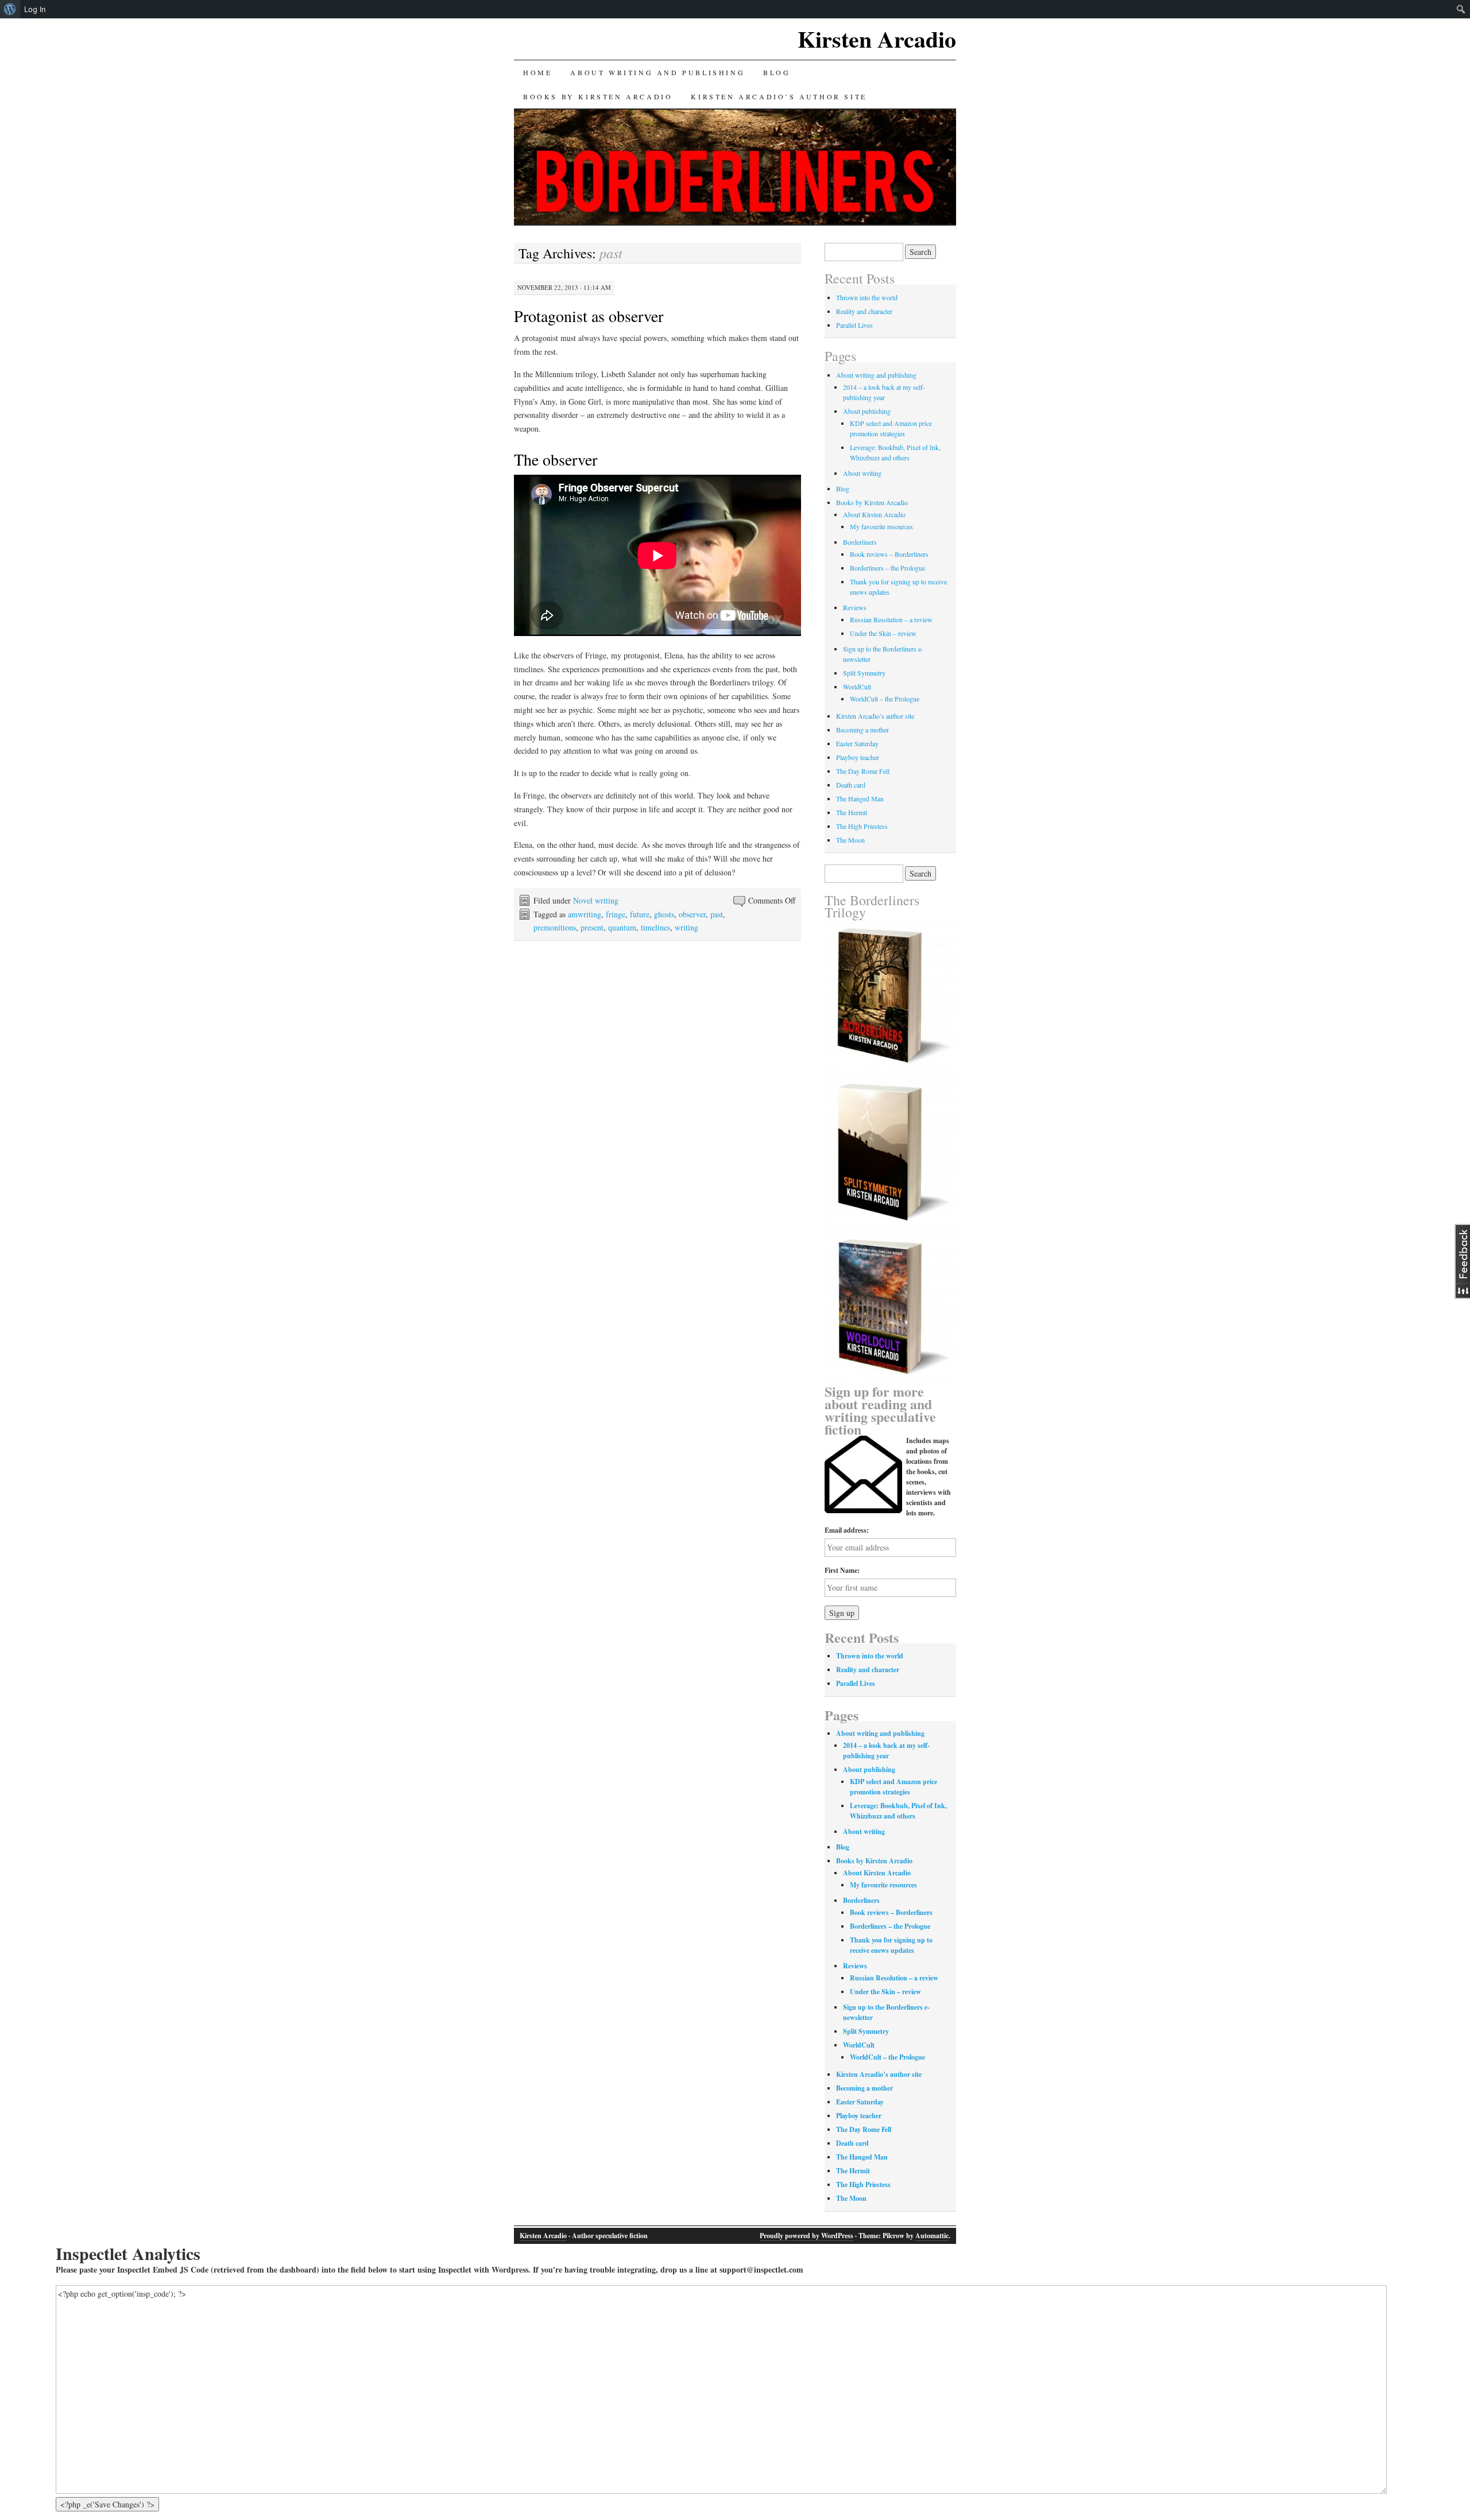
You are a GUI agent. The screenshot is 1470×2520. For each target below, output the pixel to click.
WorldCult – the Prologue (885, 699)
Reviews (855, 607)
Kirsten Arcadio (877, 39)
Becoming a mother (862, 730)
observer (692, 914)
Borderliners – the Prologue (887, 568)
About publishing (867, 411)
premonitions (555, 927)
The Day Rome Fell (863, 771)
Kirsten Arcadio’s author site (779, 96)
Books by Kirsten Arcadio (598, 96)
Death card (851, 785)
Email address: (847, 1530)
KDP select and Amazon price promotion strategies (893, 1787)
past (717, 914)
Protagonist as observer (589, 316)
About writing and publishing (657, 72)
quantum (622, 927)
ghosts (664, 914)
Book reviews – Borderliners (889, 554)
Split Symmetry (864, 673)
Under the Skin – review (883, 633)
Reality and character (864, 311)
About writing (862, 473)
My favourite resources (881, 526)
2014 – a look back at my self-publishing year (886, 1751)
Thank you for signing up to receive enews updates (891, 1945)
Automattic (932, 2236)
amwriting (585, 914)
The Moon (850, 840)
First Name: (842, 1570)
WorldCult (857, 687)
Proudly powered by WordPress (806, 2236)
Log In (35, 9)
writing (686, 927)
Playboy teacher (858, 757)
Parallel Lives (854, 325)
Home (537, 72)
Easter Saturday (857, 743)
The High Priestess (862, 826)
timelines (655, 927)
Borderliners (860, 542)
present (592, 927)
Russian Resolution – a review (891, 619)
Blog (777, 72)
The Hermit (852, 812)
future (640, 914)
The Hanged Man (860, 798)
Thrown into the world (867, 297)
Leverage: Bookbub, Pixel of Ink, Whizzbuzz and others (898, 1811)
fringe (616, 914)
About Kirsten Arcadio (874, 514)
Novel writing (596, 900)
